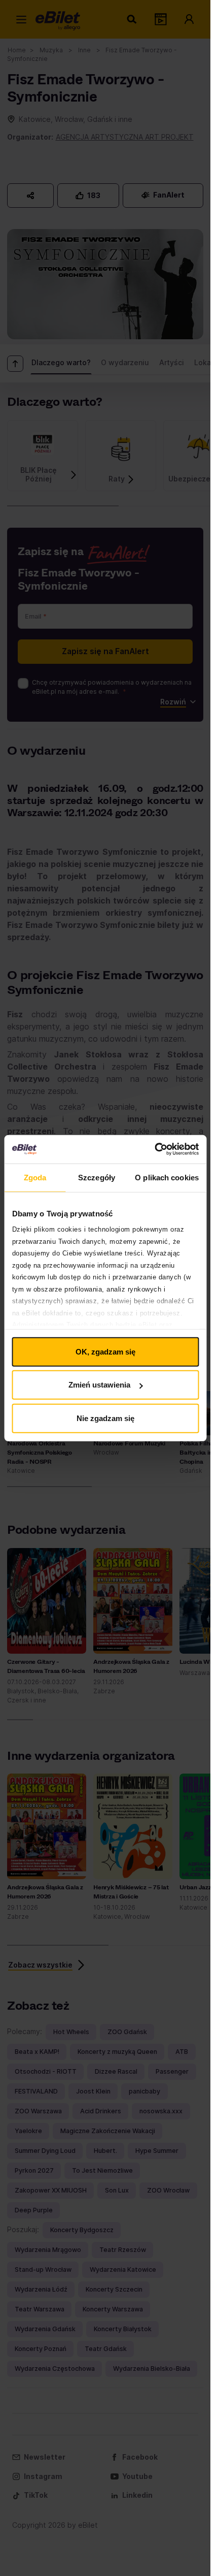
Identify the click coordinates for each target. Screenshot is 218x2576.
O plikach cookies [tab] (167, 1177)
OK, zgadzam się (105, 1351)
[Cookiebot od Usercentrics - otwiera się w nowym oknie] (154, 1149)
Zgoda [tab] (35, 1177)
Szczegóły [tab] (97, 1177)
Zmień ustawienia (99, 1385)
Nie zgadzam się (105, 1418)
